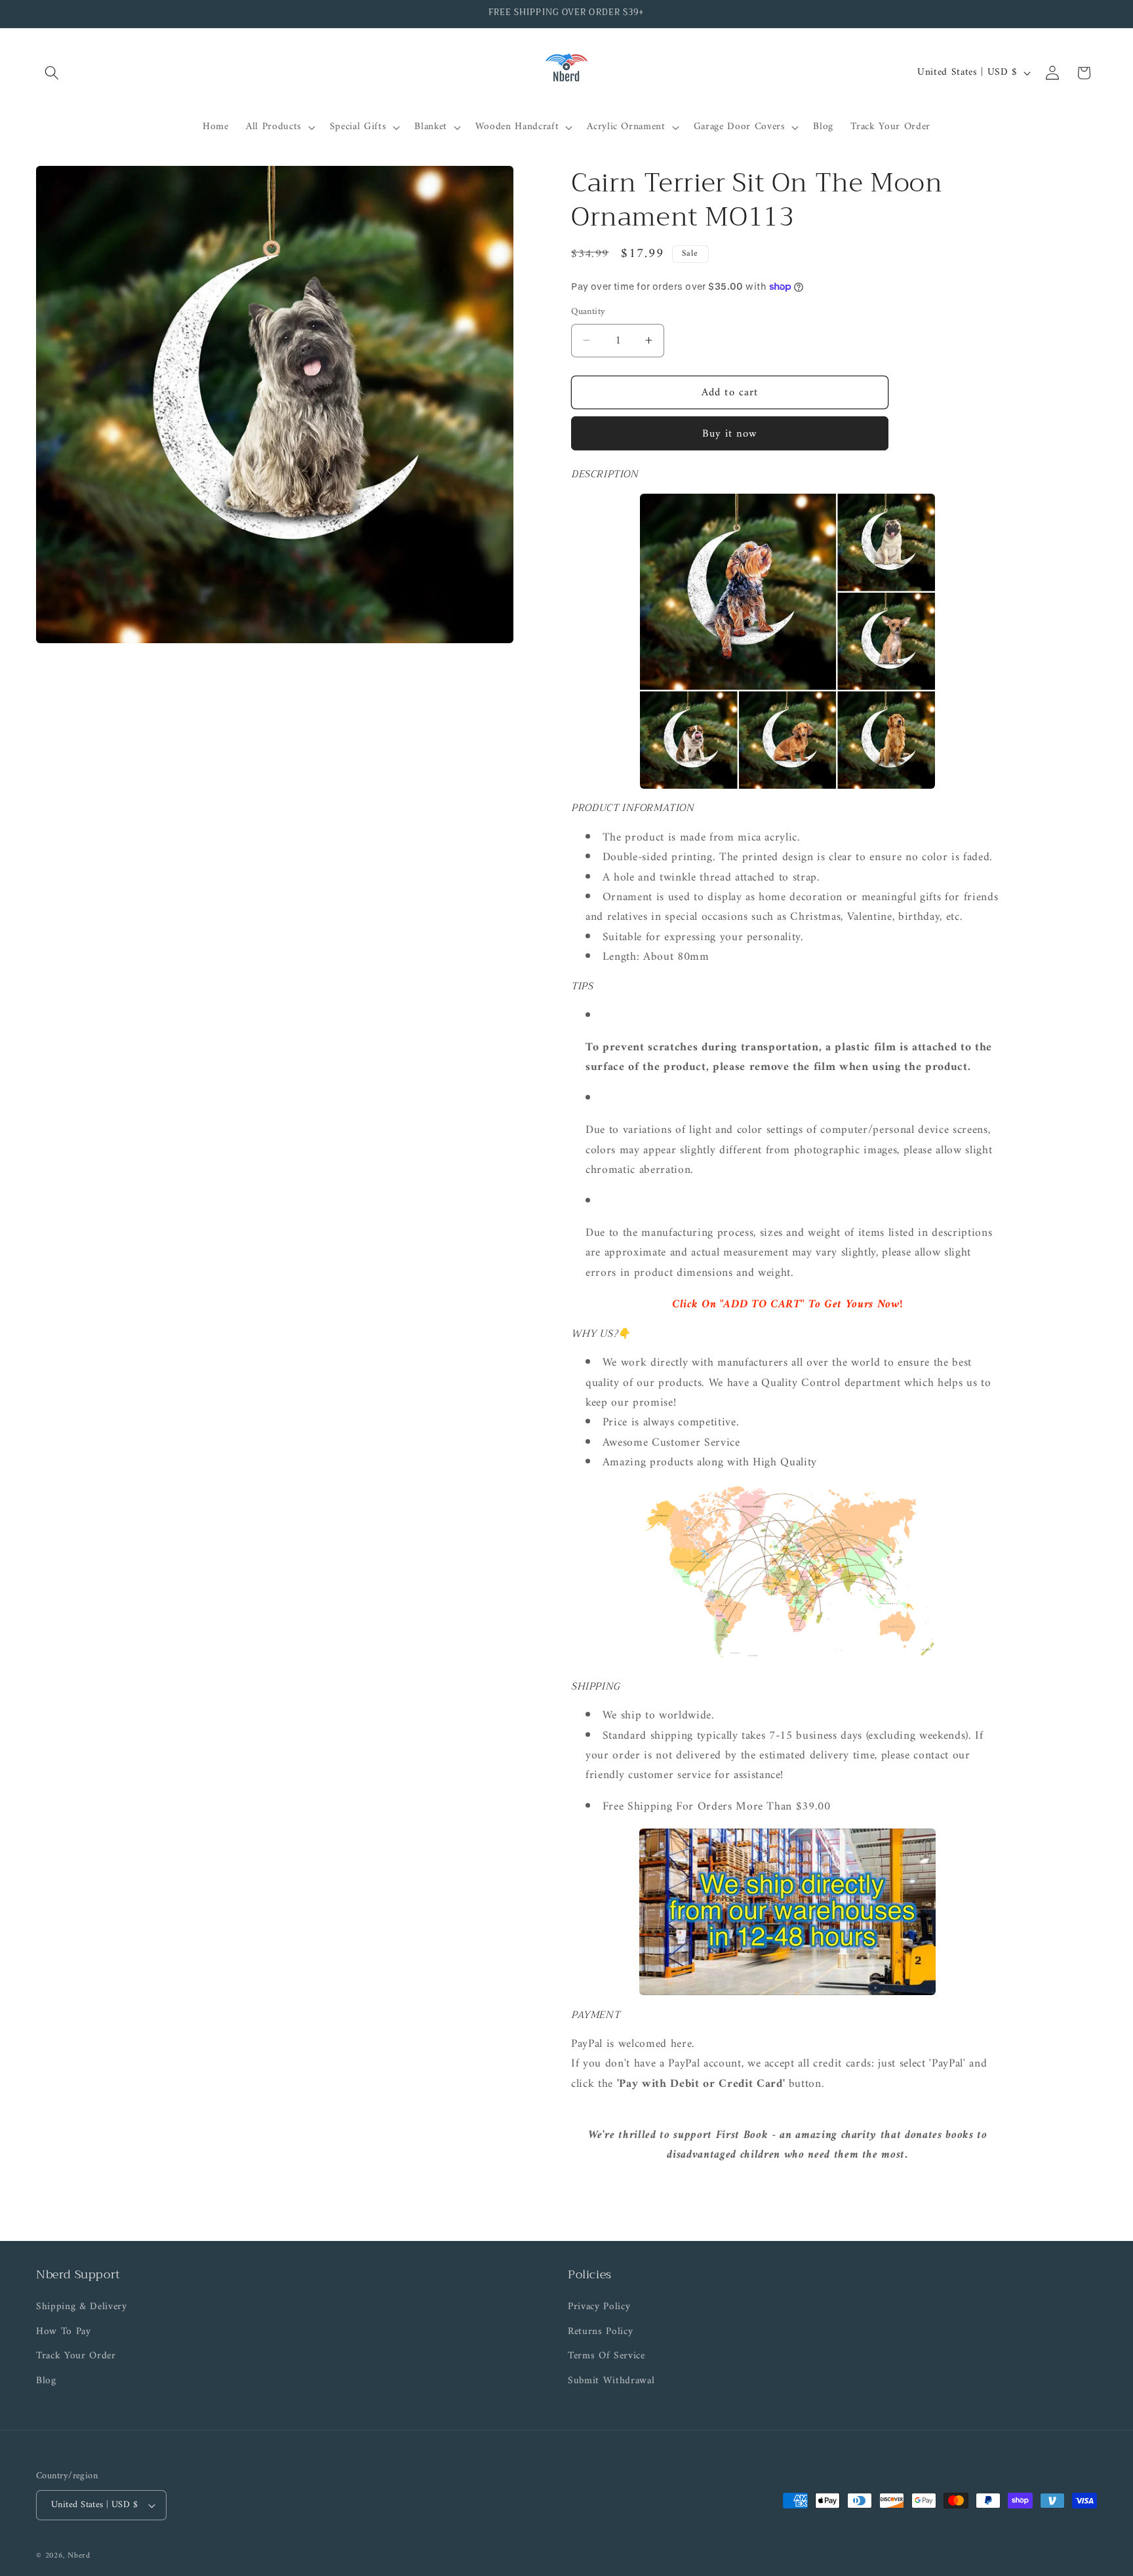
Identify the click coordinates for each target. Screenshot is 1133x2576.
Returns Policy (600, 2332)
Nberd (79, 2556)
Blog (46, 2381)
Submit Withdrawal (611, 2381)
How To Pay (64, 2332)
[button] (52, 73)
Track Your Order (76, 2356)
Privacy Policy (599, 2307)
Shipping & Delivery (82, 2307)
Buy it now (730, 433)
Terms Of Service (606, 2356)
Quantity (588, 312)
